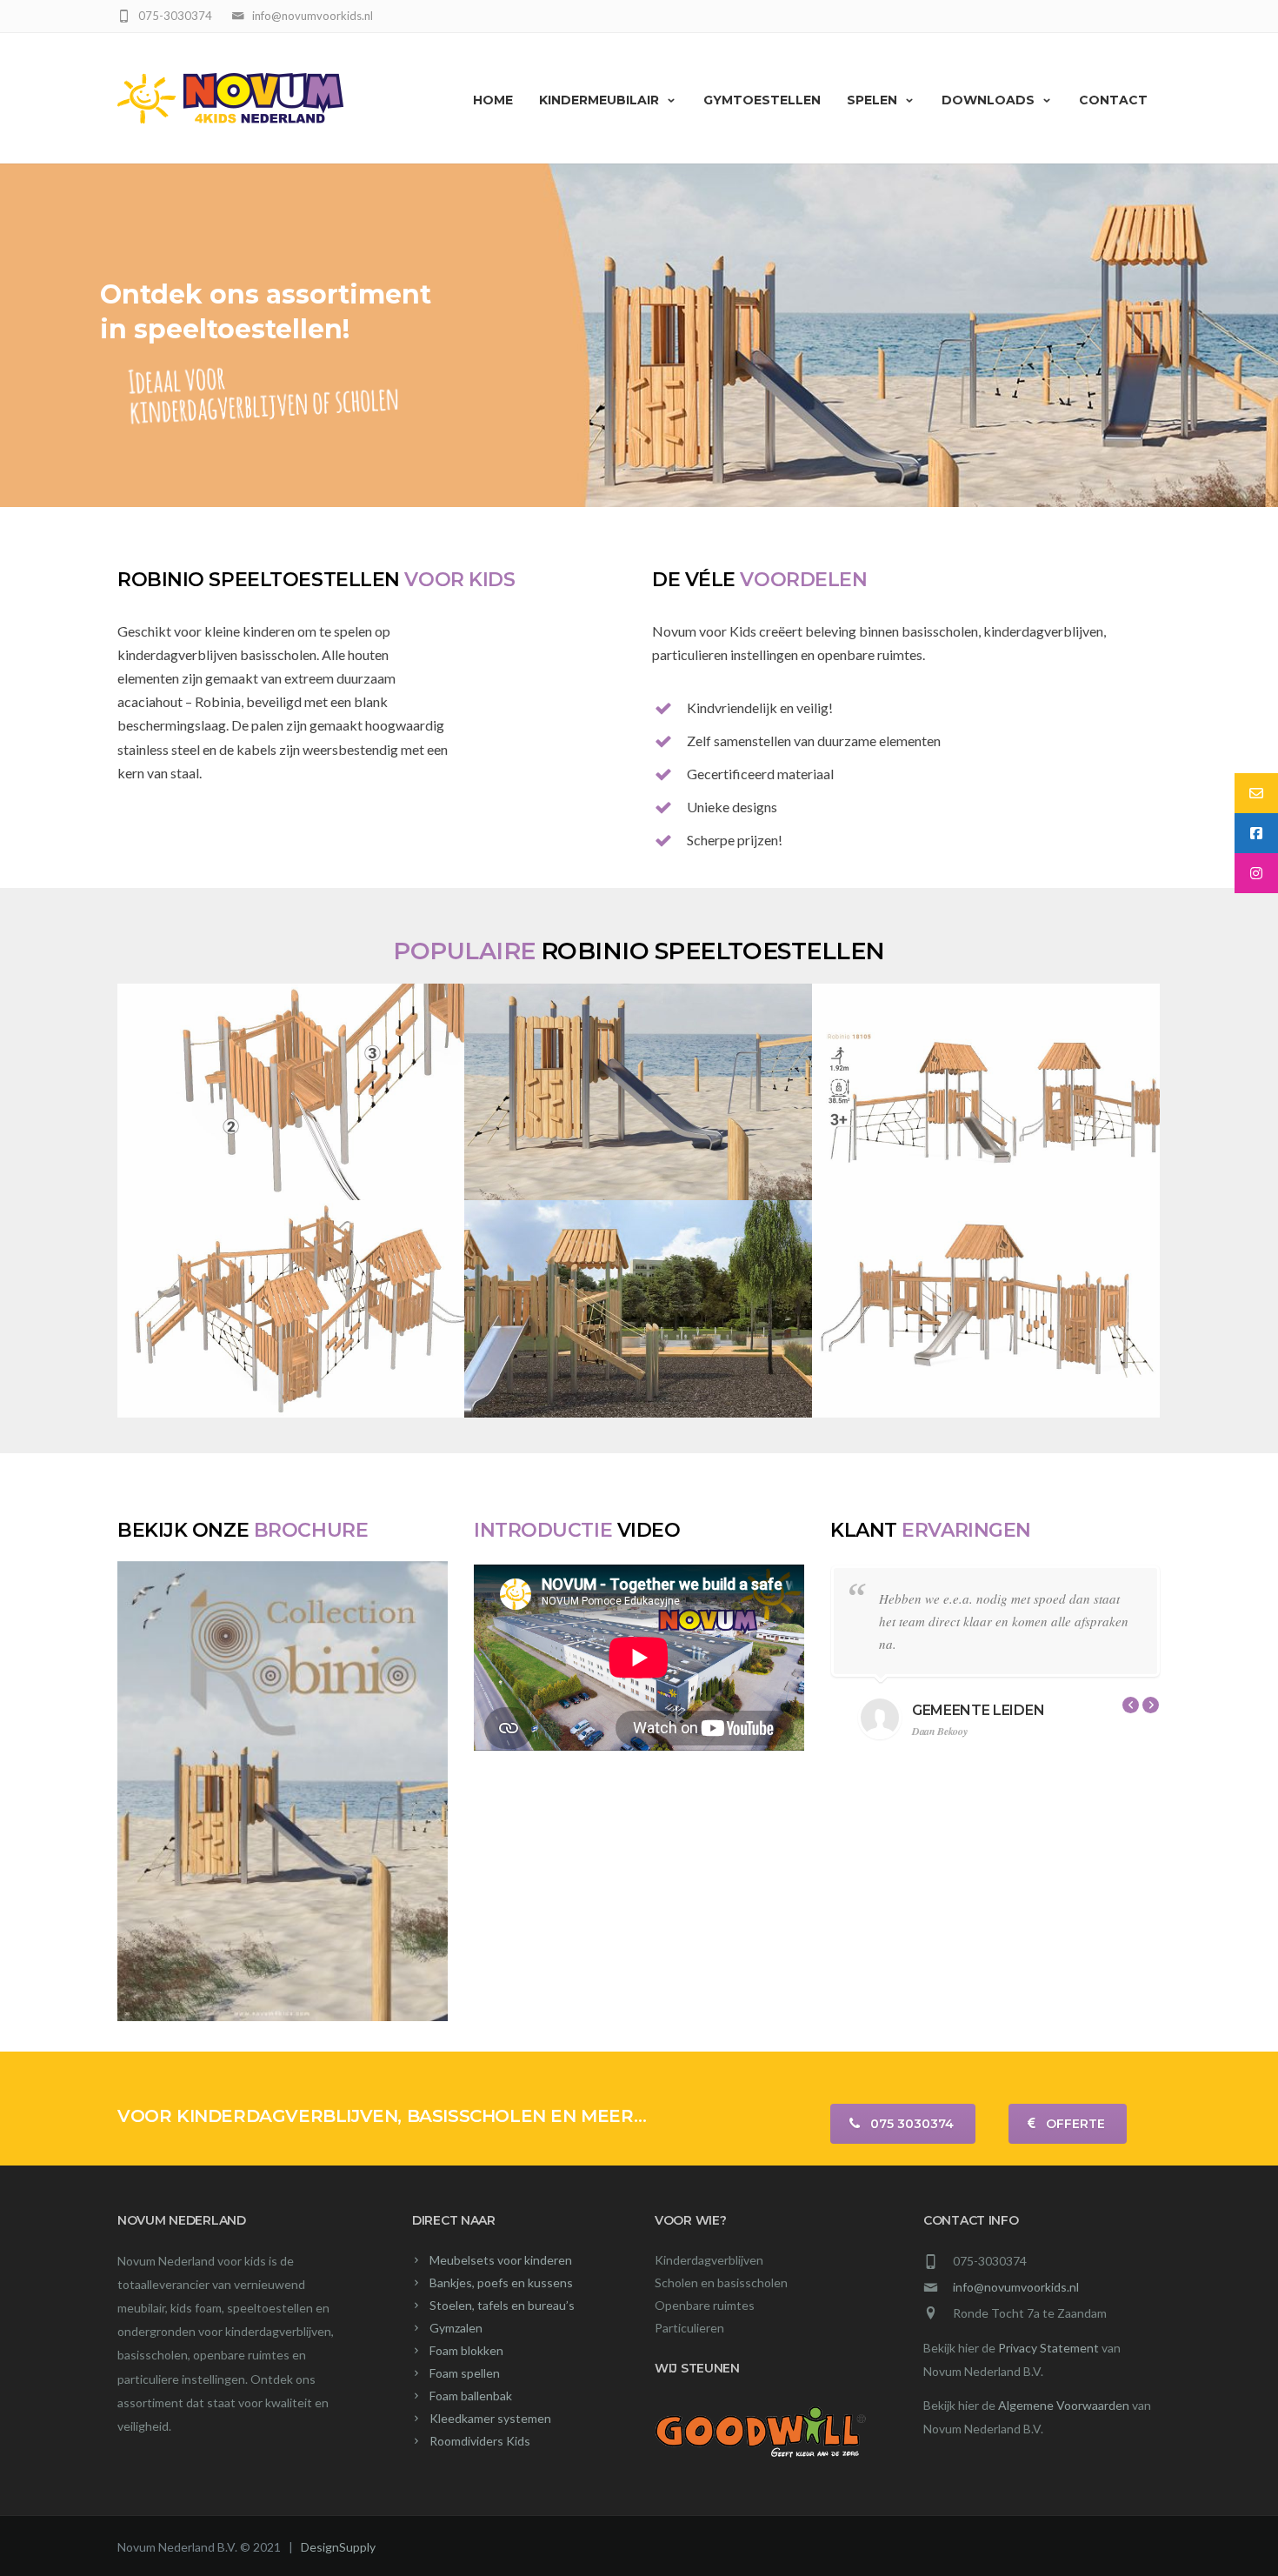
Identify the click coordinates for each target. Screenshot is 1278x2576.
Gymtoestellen (762, 100)
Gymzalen (456, 2328)
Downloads (988, 100)
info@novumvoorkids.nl (1016, 2287)
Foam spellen (465, 2373)
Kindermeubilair (599, 100)
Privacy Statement (1048, 2348)
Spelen (872, 100)
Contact (1113, 100)
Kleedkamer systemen (490, 2418)
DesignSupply (338, 2547)
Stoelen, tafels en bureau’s (502, 2305)
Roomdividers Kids (480, 2441)
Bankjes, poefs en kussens (501, 2282)
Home (493, 100)
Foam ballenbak (471, 2396)
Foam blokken (466, 2350)
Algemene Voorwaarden (1064, 2405)
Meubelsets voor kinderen (501, 2260)
